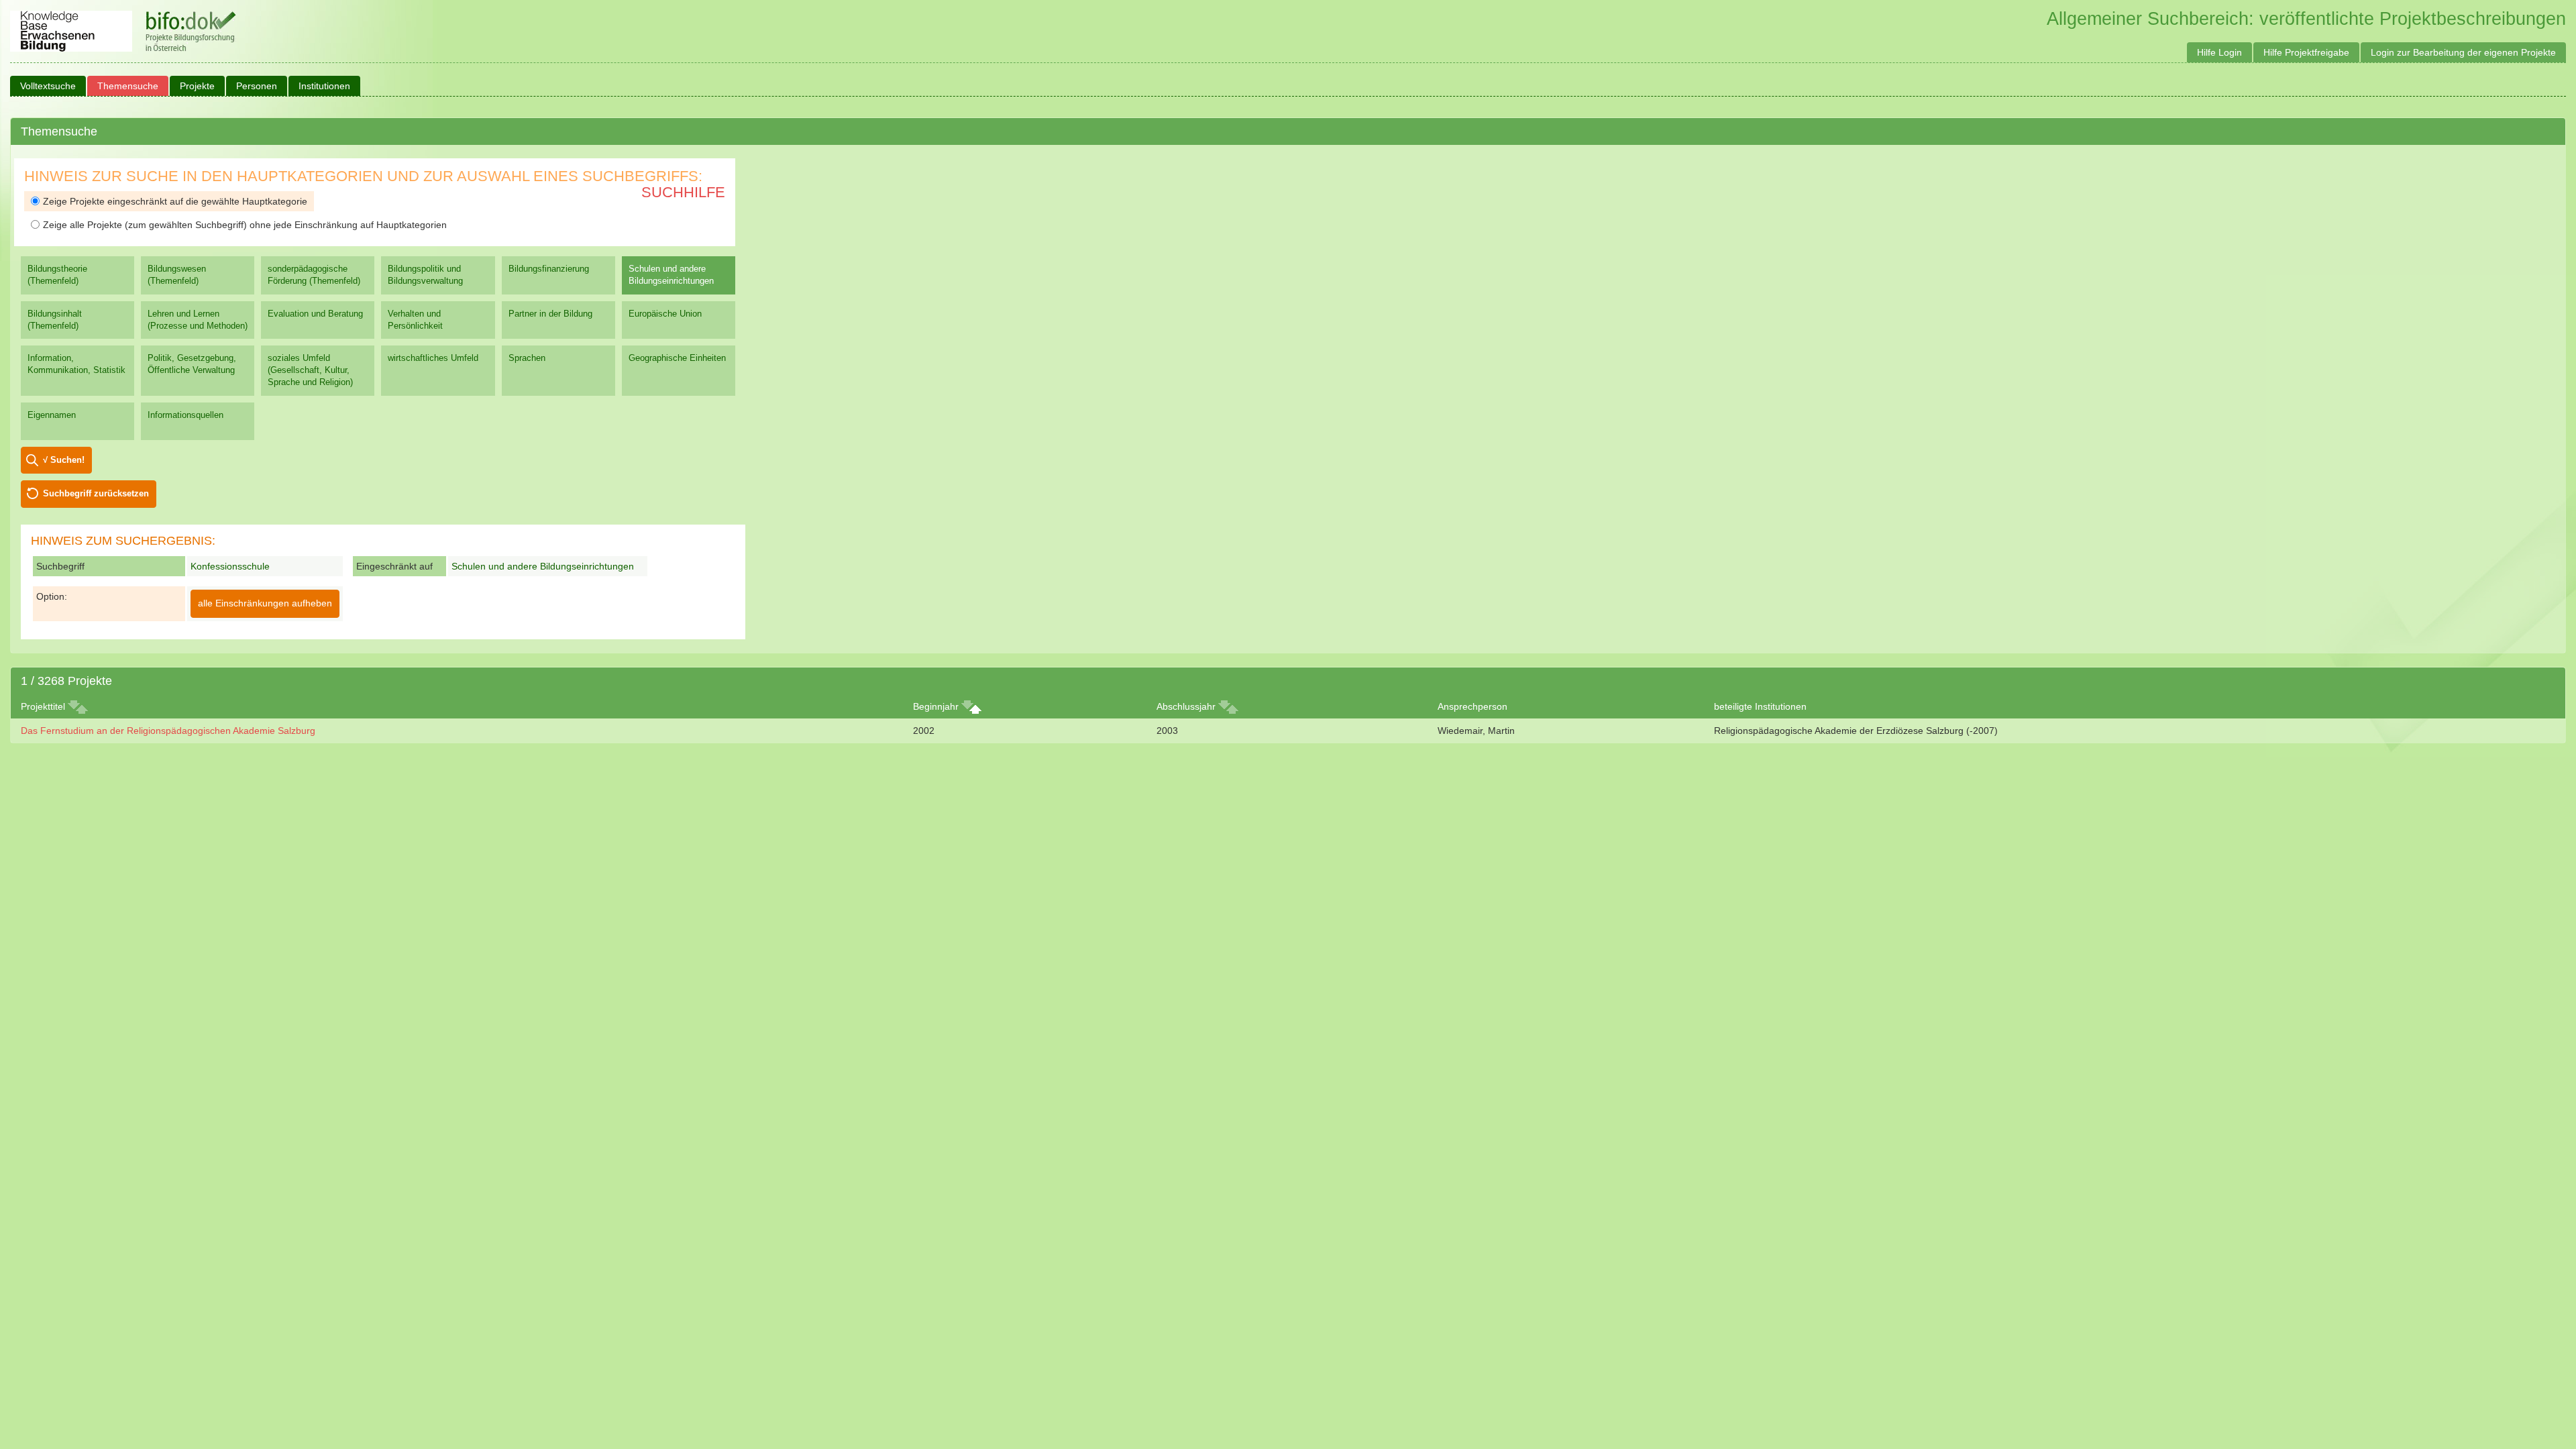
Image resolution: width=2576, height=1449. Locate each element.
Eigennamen (52, 415)
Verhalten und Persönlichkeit (415, 320)
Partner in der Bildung (550, 314)
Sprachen (527, 358)
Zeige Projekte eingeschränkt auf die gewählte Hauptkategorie (175, 201)
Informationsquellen (185, 415)
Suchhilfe (683, 192)
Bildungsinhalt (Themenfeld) (55, 320)
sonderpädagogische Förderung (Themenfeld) (314, 275)
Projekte (197, 86)
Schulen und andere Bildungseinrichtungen (671, 275)
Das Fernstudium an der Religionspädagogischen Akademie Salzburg (168, 731)
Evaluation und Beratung (315, 314)
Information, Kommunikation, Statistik (76, 364)
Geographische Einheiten (677, 358)
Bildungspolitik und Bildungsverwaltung (425, 275)
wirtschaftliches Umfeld (433, 358)
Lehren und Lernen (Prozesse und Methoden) (198, 320)
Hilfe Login (2219, 52)
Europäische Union (665, 314)
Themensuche (128, 86)
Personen (257, 86)
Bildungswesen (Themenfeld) (177, 275)
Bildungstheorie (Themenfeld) (57, 275)
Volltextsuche (48, 86)
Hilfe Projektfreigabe (2306, 52)
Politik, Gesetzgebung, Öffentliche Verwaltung (192, 364)
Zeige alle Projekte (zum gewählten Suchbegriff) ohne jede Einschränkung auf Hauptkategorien (245, 225)
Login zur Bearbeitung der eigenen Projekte (2463, 52)
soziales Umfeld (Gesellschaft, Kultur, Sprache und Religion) (310, 370)
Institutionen (324, 86)
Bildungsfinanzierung (549, 269)
